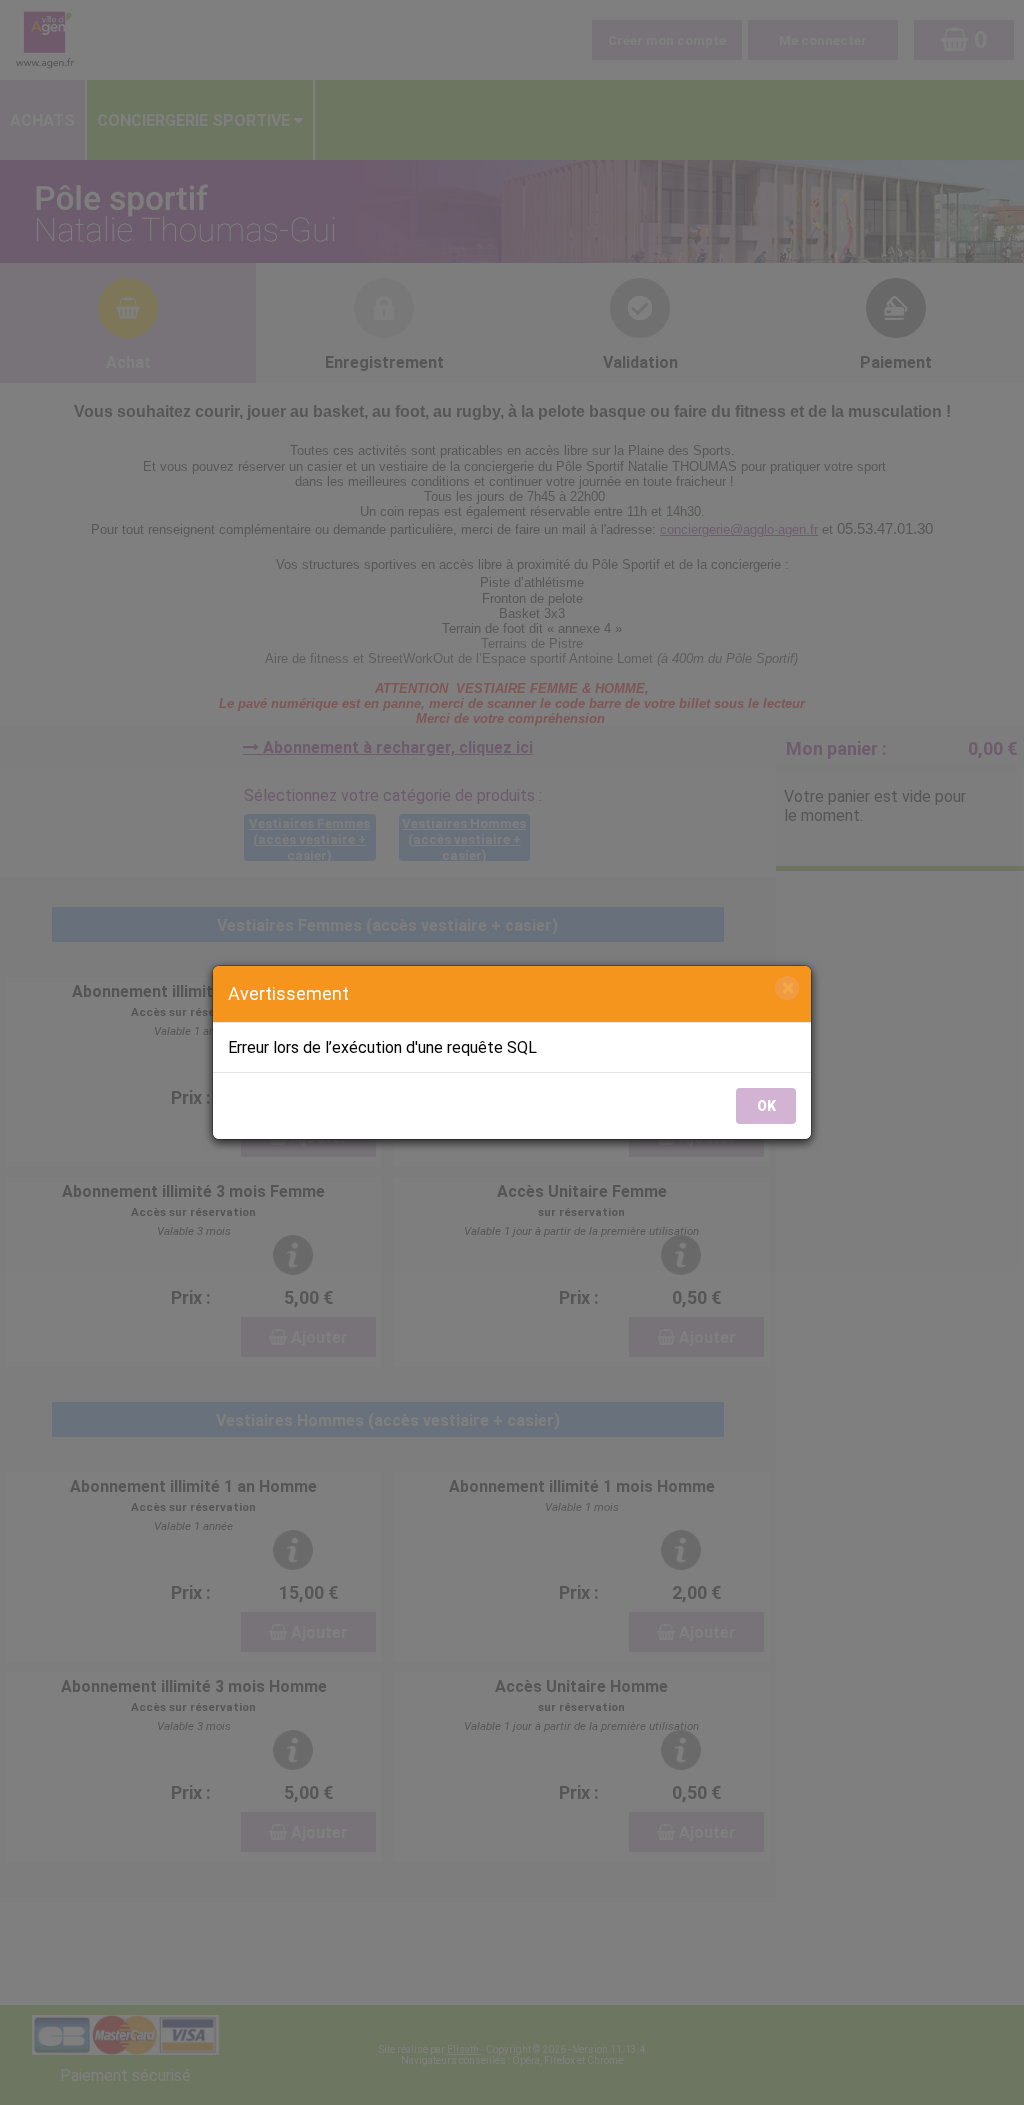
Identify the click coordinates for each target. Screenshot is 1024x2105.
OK (766, 1106)
